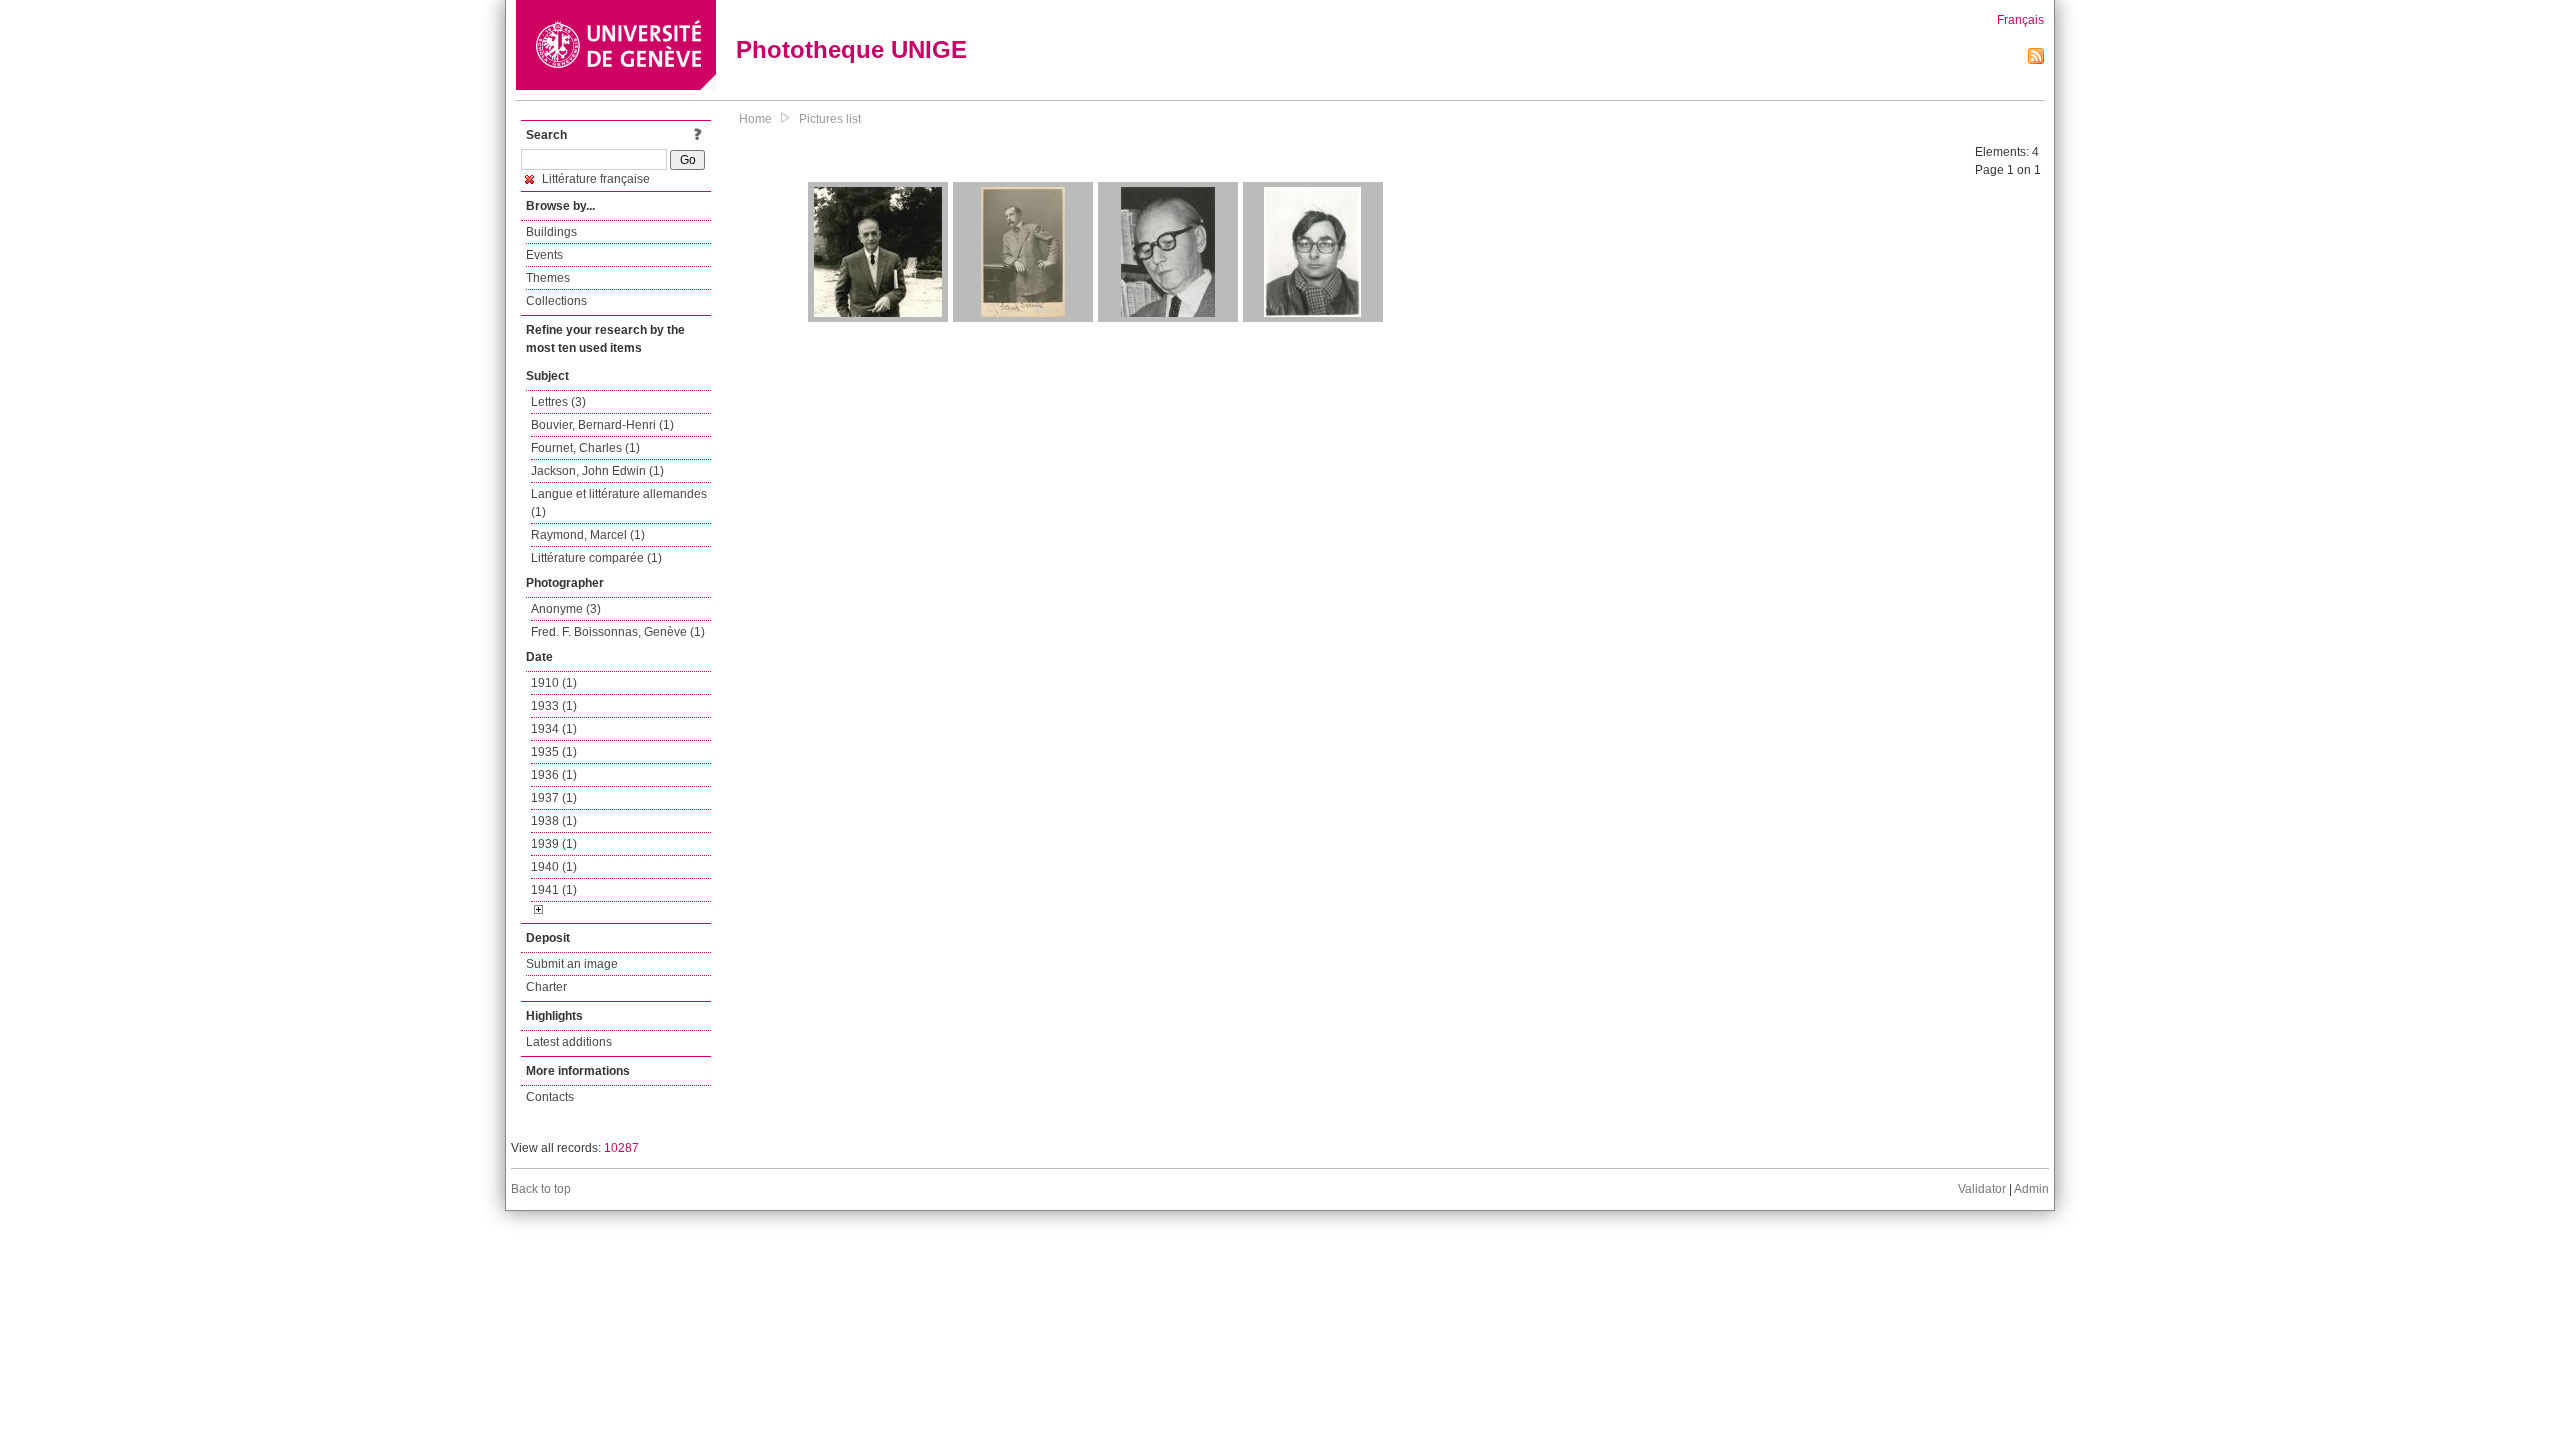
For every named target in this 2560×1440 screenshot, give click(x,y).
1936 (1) (554, 775)
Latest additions (569, 1042)
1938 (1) (554, 821)
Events (544, 255)
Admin (2031, 1189)
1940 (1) (554, 867)
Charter (546, 987)
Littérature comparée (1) (596, 558)
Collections (556, 301)
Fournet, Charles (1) (585, 448)
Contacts (550, 1097)
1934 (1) (554, 729)
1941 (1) (554, 890)
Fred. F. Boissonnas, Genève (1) (618, 632)
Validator (1982, 1189)
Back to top (541, 1189)
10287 (621, 1148)
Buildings (551, 232)
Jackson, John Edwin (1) (597, 471)
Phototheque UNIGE (851, 49)
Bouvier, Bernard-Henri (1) (602, 425)
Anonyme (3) (566, 609)
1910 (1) (554, 683)
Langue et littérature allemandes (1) (619, 503)
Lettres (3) (558, 402)
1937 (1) (554, 798)
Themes (548, 278)
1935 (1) (554, 752)
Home (755, 119)
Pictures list (830, 119)
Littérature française (594, 179)
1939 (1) (554, 844)
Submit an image (572, 964)
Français (2020, 20)
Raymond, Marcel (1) (588, 535)
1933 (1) (554, 706)
